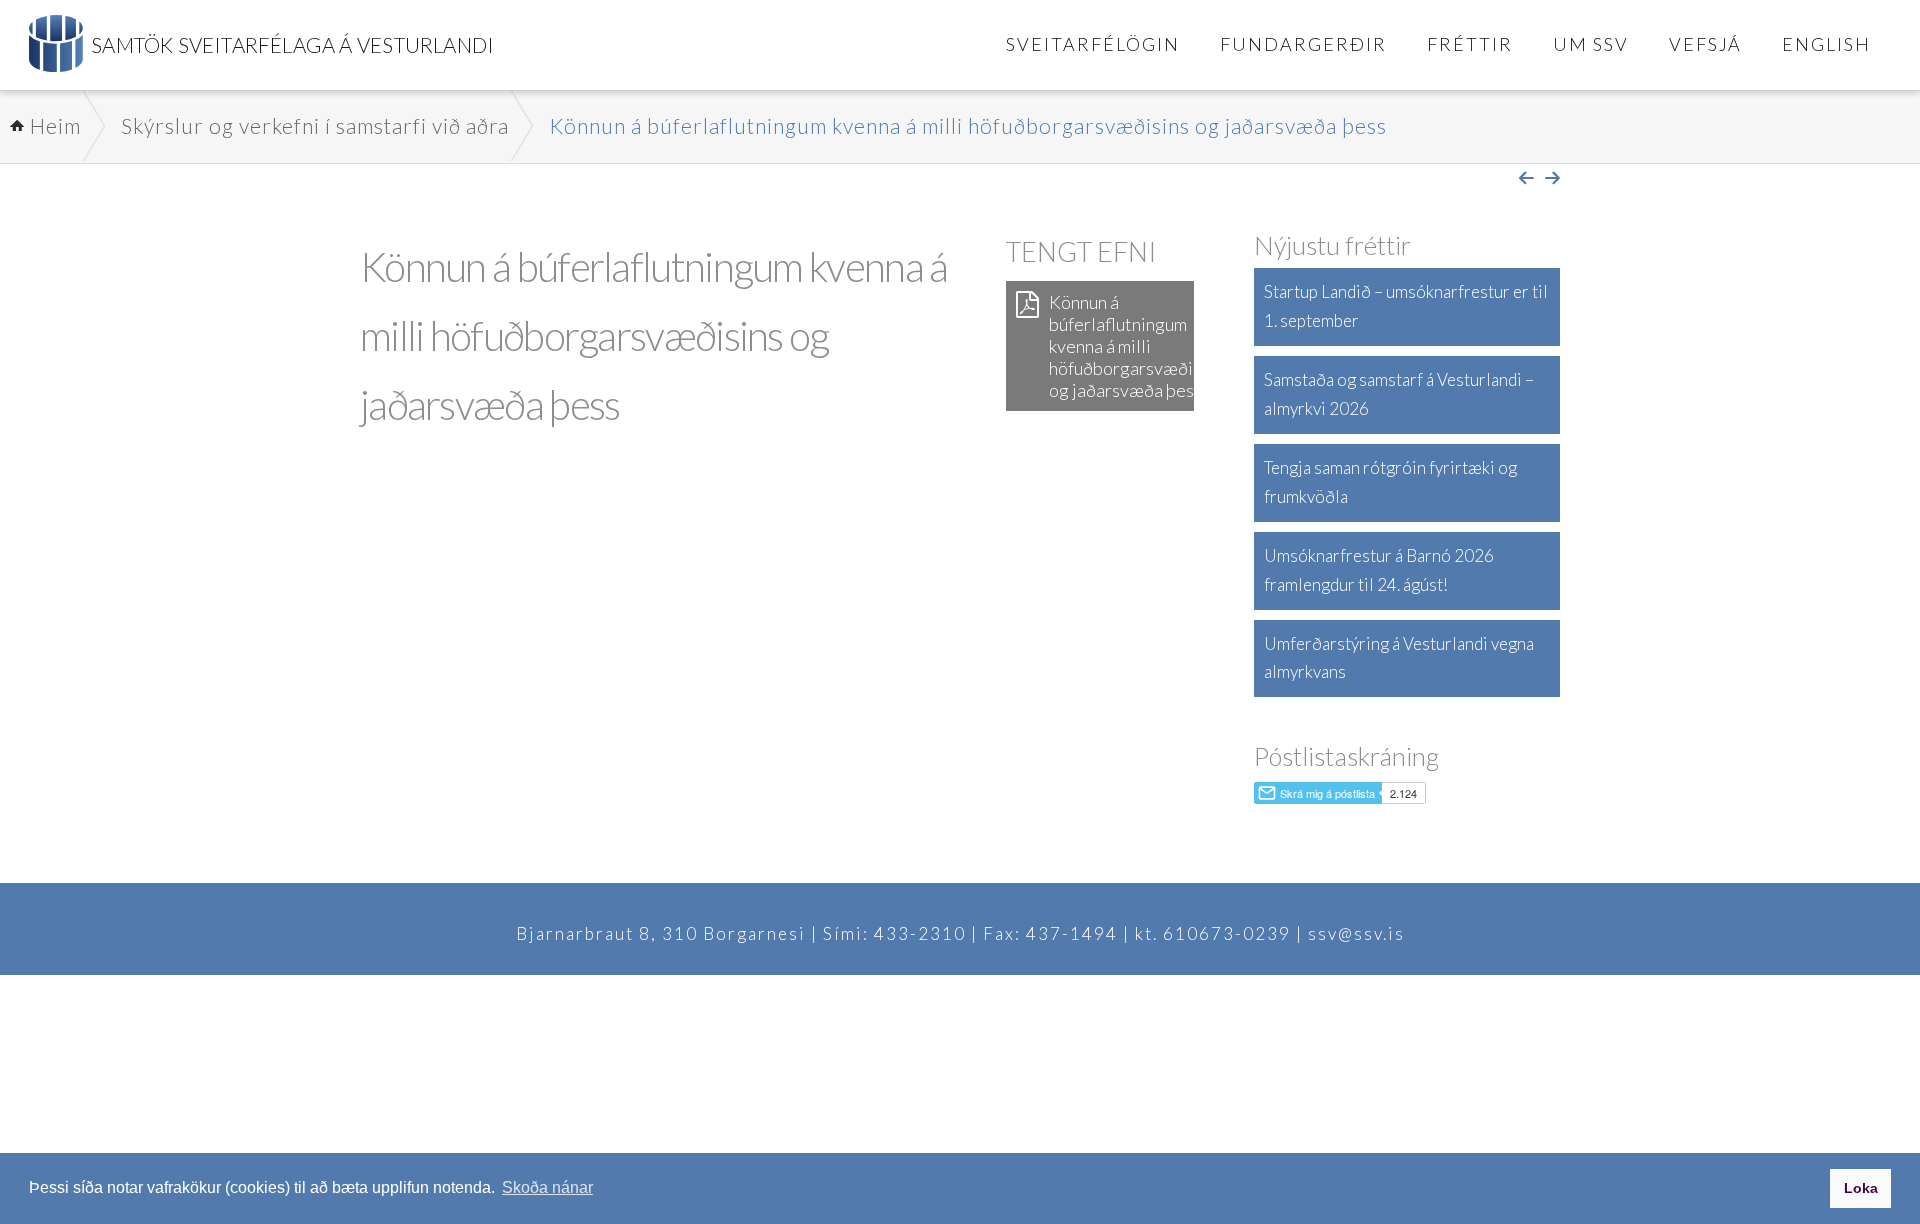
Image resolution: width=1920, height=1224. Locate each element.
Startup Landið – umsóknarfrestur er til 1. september (1406, 306)
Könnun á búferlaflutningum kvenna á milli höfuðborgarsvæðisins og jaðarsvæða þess (968, 125)
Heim (55, 125)
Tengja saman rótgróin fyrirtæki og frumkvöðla (1390, 482)
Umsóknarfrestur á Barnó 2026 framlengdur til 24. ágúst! (1379, 570)
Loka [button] (1861, 1188)
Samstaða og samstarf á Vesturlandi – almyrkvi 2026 (1399, 394)
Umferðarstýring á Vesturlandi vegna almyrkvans (1399, 658)
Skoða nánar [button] (547, 1187)
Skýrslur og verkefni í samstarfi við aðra (315, 125)
